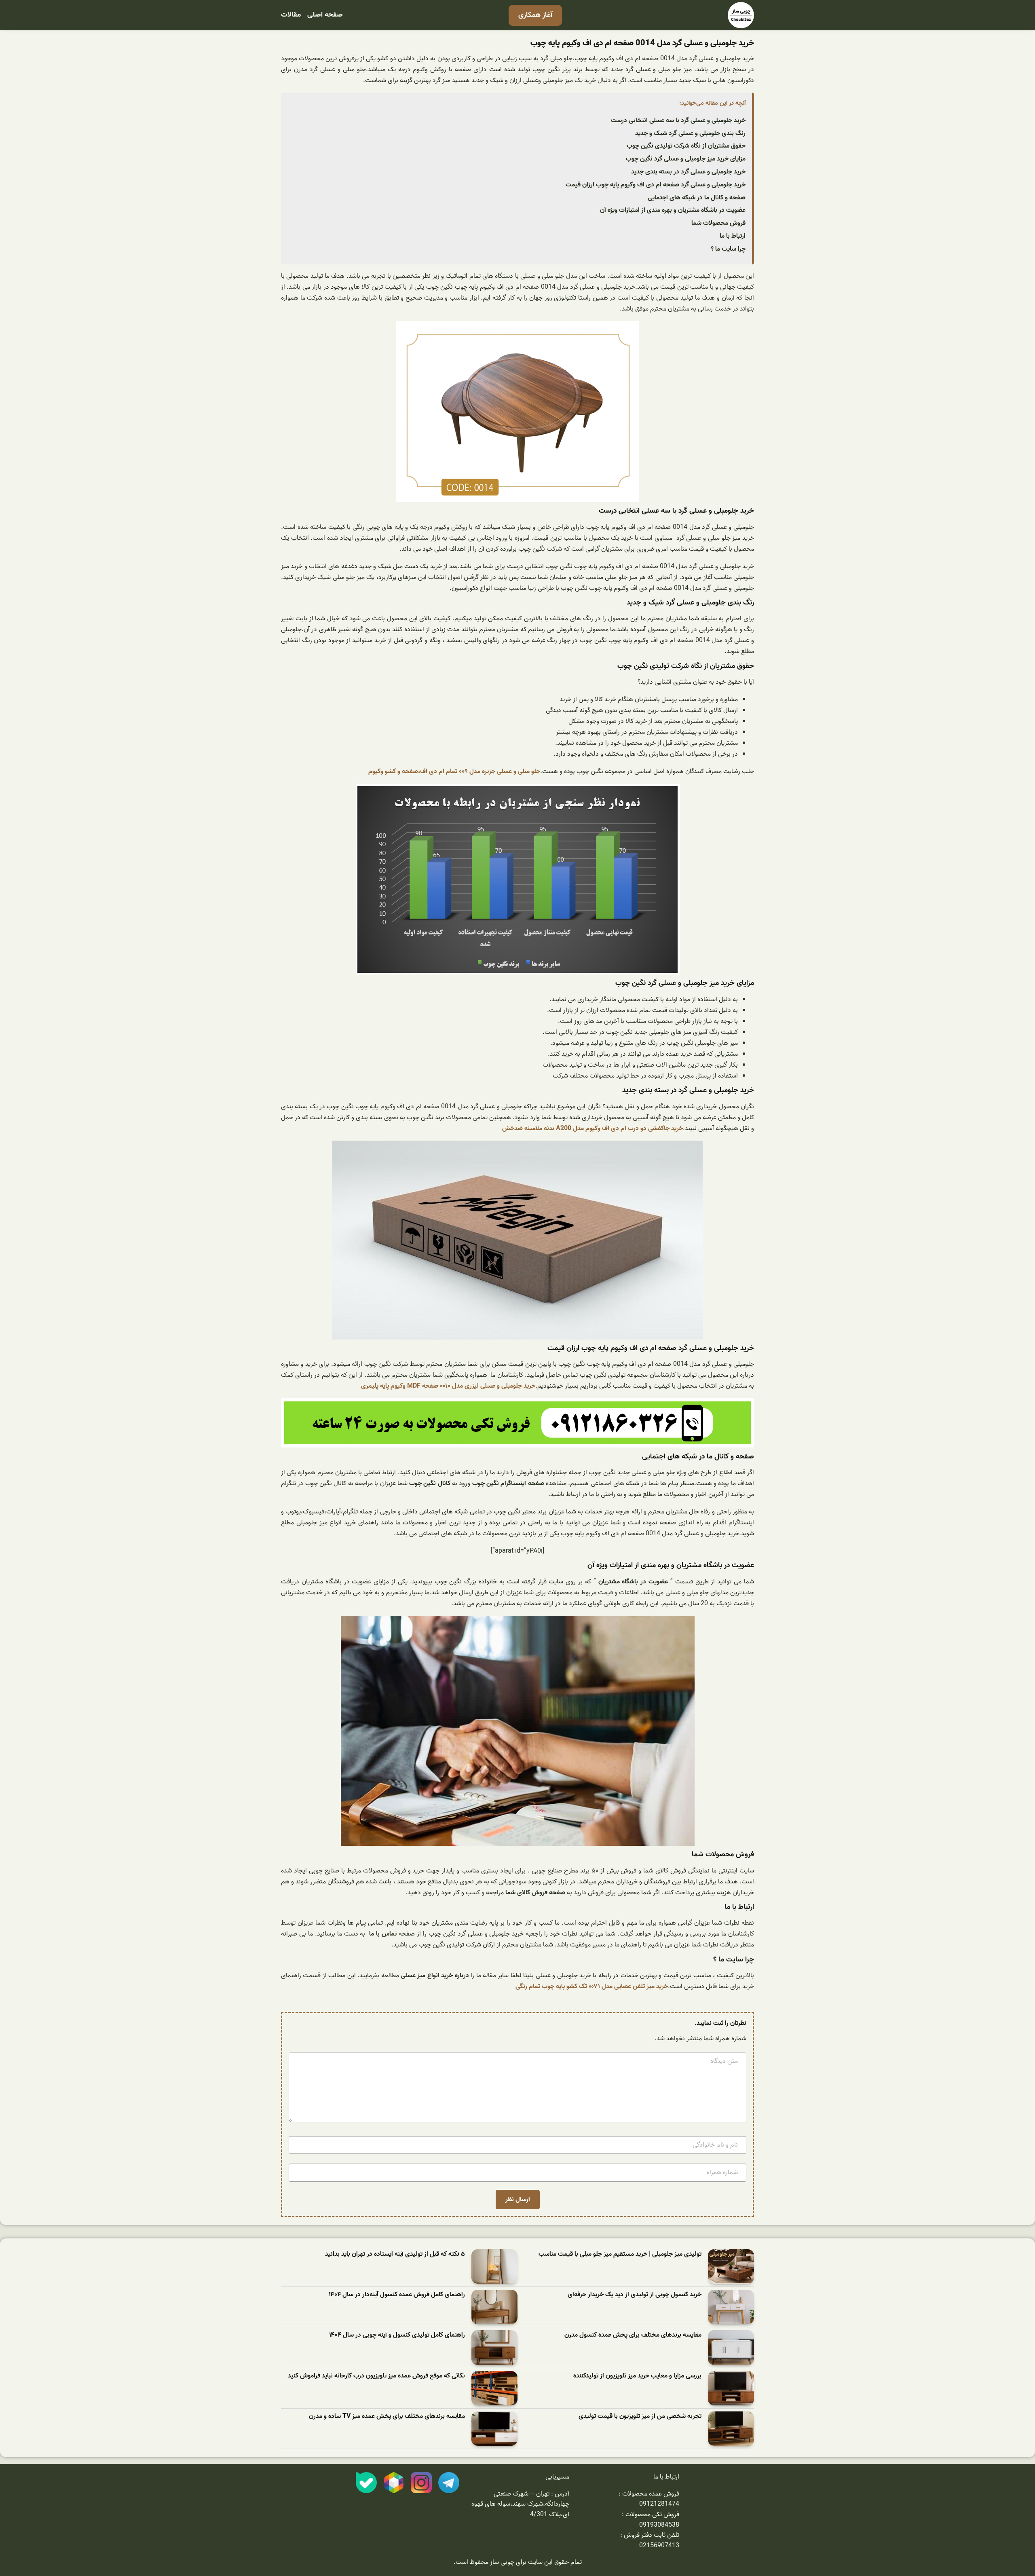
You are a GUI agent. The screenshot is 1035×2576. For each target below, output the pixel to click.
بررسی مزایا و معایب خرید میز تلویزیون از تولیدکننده (637, 2376)
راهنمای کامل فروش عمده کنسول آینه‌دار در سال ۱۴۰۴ (397, 2295)
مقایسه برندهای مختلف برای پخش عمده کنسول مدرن (633, 2335)
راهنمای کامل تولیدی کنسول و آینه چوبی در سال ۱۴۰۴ (397, 2335)
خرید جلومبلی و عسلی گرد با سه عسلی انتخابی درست (678, 120)
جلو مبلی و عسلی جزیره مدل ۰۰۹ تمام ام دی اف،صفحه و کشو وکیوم (454, 771)
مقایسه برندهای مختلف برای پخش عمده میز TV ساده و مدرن (387, 2416)
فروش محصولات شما (718, 223)
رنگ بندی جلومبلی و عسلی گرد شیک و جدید (690, 133)
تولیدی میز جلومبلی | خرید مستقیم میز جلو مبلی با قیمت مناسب (620, 2254)
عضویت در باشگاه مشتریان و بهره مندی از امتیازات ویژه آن (673, 210)
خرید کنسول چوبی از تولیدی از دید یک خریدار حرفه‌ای (635, 2295)
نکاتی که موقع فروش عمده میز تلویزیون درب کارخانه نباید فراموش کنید (376, 2376)
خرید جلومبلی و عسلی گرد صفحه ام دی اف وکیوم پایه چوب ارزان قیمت (656, 185)
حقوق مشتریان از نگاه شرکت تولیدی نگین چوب (686, 146)
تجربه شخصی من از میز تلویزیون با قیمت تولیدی (640, 2416)
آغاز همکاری (535, 15)
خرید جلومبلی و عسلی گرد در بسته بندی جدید (688, 172)
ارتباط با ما (733, 236)
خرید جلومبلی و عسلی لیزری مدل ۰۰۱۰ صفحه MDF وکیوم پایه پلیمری (448, 1386)
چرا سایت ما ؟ (728, 249)
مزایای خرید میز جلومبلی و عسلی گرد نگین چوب (686, 159)
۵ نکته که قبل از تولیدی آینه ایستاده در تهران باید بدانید (395, 2254)
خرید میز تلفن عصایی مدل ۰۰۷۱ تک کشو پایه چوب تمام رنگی (592, 1986)
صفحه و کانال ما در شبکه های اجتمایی (697, 198)
